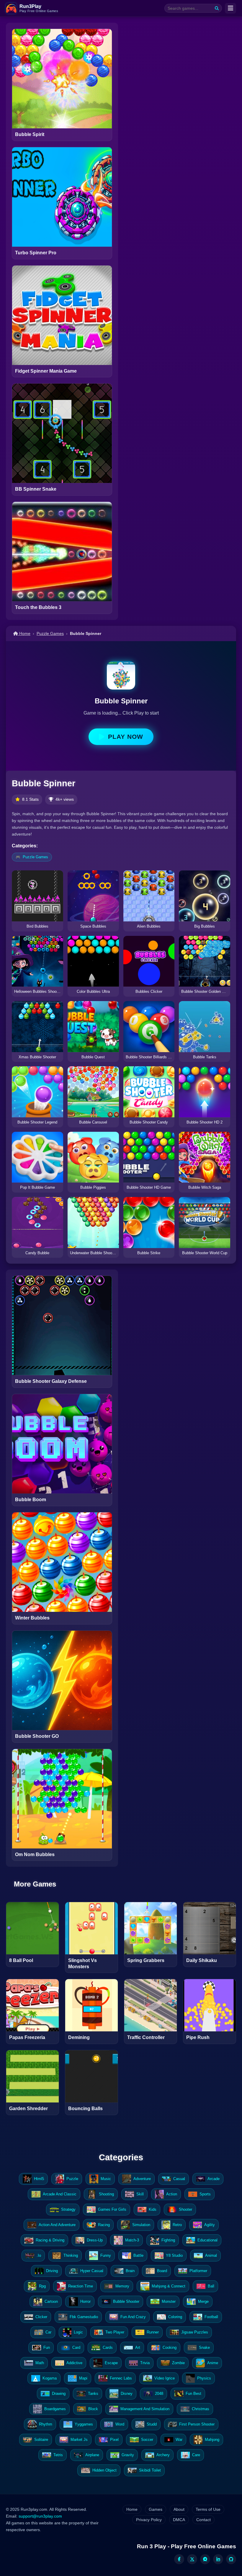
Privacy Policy (149, 2520)
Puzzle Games (50, 633)
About (179, 2509)
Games (156, 2509)
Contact (203, 2520)
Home (24, 633)
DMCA (179, 2520)
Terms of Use (208, 2509)
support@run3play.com (40, 2516)
